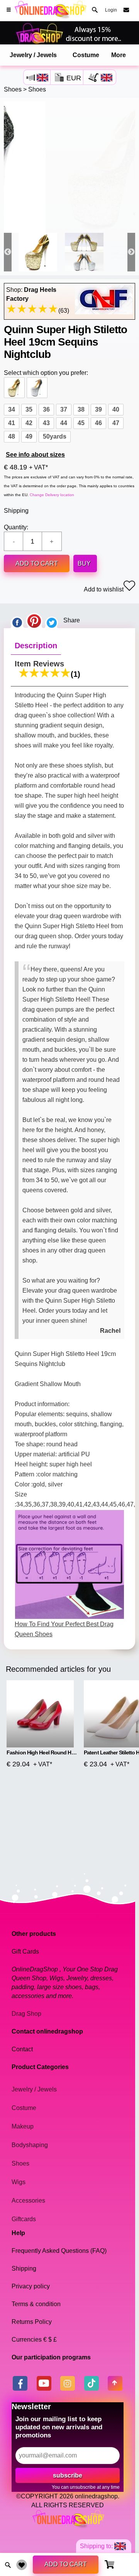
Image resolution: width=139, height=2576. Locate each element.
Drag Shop (26, 2014)
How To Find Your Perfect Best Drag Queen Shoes (64, 1629)
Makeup (23, 2126)
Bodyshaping (30, 2145)
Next (131, 252)
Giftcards (24, 2219)
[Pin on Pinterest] (34, 620)
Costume (86, 55)
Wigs (19, 2182)
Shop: (31, 294)
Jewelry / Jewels (33, 55)
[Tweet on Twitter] (52, 620)
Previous (8, 252)
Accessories (28, 2201)
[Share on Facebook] (17, 620)
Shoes (13, 89)
